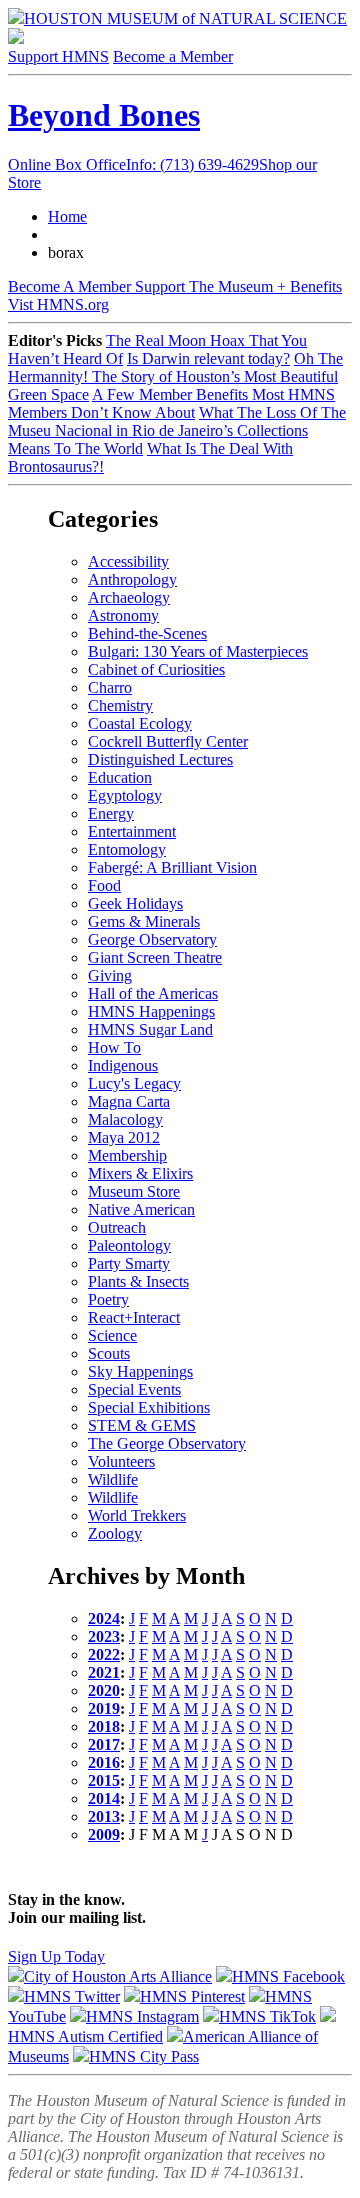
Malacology (125, 1119)
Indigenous (123, 1065)
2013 (104, 1816)
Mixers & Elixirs (140, 1173)
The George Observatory (167, 1443)
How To (114, 1047)
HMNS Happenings (151, 1011)
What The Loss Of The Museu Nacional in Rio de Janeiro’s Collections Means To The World (177, 430)
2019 (104, 1708)
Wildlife (113, 1479)
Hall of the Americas (153, 993)
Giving (110, 975)
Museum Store (134, 1191)
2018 (104, 1726)
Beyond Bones (104, 115)
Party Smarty (129, 1263)
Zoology (115, 1533)
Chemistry (120, 705)
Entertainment (132, 831)
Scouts (109, 1353)
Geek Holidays (135, 903)
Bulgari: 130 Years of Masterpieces (198, 651)
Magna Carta (129, 1101)
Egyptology (125, 795)
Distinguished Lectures (160, 759)
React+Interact (134, 1317)
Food (104, 885)
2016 (104, 1762)
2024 (104, 1618)
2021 (104, 1672)
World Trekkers (137, 1515)
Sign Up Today (56, 1956)
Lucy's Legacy (134, 1083)
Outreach (117, 1227)
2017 (104, 1744)
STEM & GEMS (142, 1425)
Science (112, 1335)
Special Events (134, 1389)
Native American (141, 1209)
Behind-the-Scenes (147, 633)
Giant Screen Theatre (155, 957)
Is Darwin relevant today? (208, 358)
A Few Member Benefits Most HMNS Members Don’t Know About (171, 403)
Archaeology (129, 597)
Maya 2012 (124, 1137)
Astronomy (123, 615)
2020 (104, 1690)
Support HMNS (58, 56)
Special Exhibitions (149, 1407)
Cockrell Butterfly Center (168, 741)
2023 (104, 1636)
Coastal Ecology (140, 723)
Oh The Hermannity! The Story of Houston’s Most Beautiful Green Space (175, 376)
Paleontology (129, 1245)
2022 (104, 1654)
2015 (104, 1780)
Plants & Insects (138, 1281)
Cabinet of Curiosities (156, 669)
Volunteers (121, 1461)
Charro (110, 687)
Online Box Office (133, 164)
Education (120, 777)
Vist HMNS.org (58, 304)
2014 (104, 1798)
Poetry (108, 1299)
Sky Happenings (140, 1371)
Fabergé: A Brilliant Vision (172, 867)
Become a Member (173, 56)
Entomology (127, 849)
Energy (111, 813)
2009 (104, 1834)
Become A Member (175, 286)
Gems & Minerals (144, 921)
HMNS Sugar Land (150, 1029)
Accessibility (128, 561)
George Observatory (152, 939)
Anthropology (132, 579)
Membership (127, 1155)
